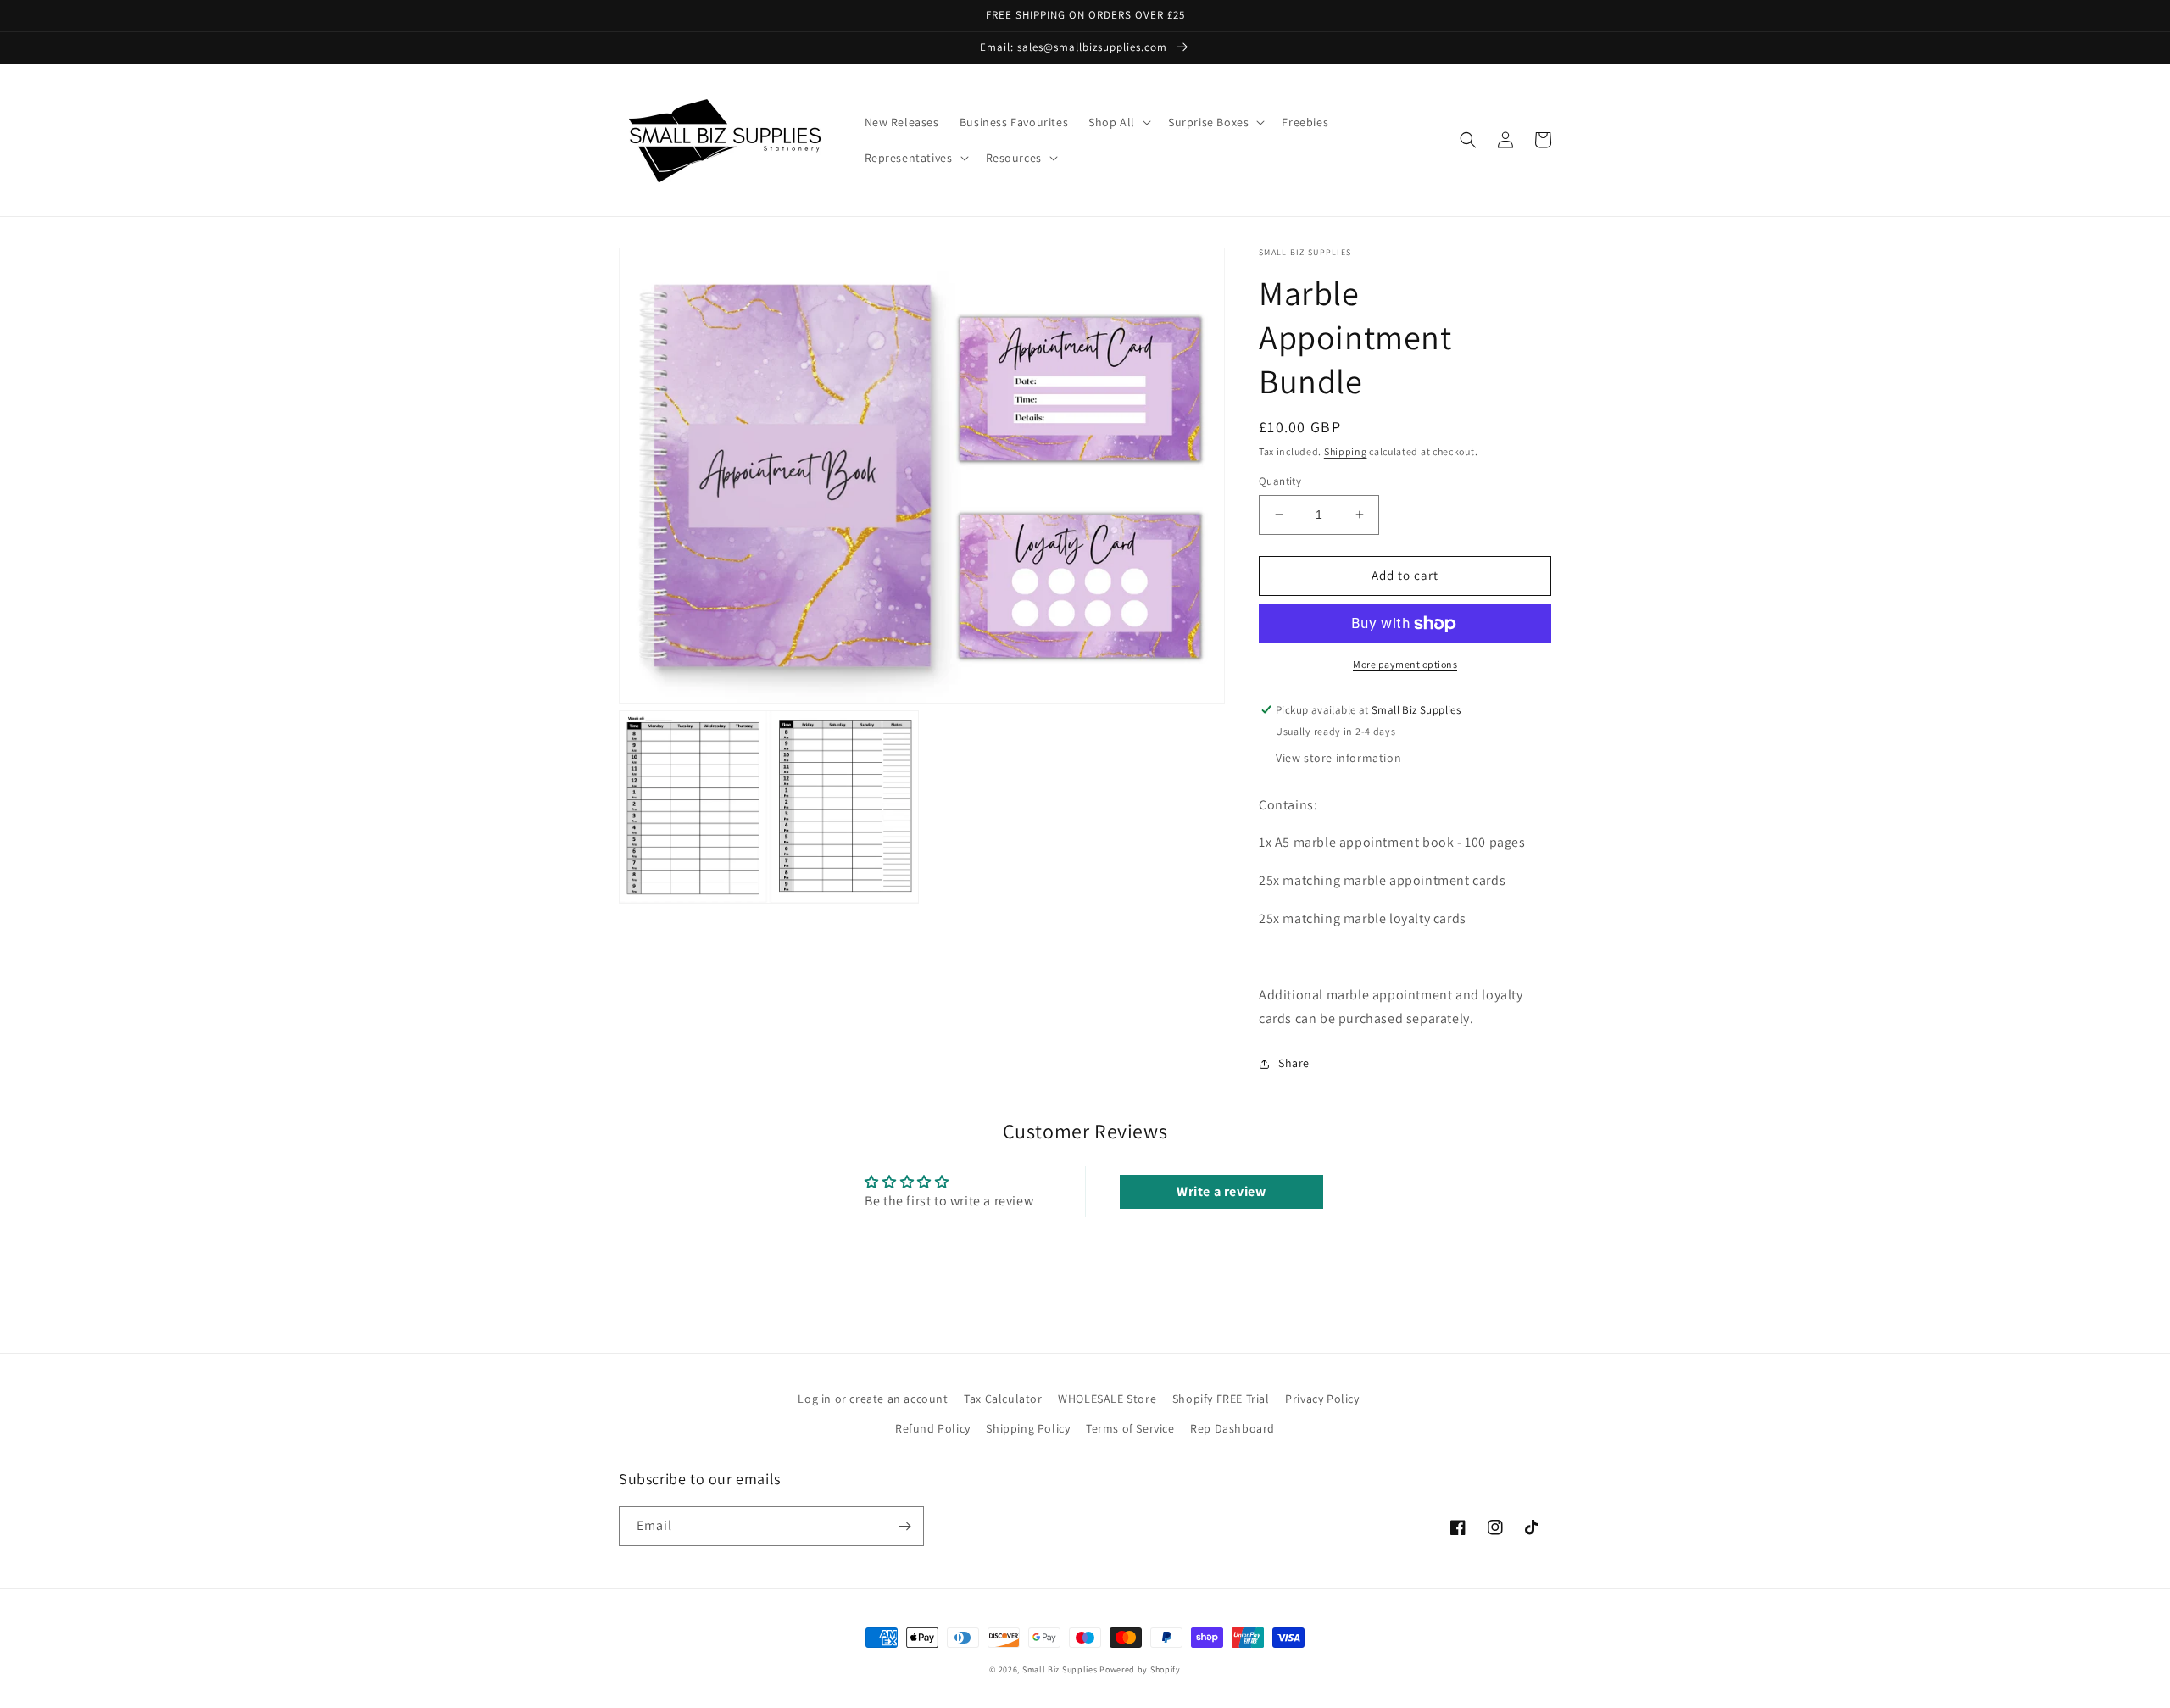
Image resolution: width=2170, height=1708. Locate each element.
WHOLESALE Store (1107, 1399)
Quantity (1280, 481)
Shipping (1346, 451)
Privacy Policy (1322, 1399)
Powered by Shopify (1140, 1669)
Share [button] (1294, 1063)
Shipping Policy (1028, 1428)
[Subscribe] (904, 1526)
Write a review (1221, 1191)
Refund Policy (933, 1428)
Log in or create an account (873, 1399)
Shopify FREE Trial (1221, 1399)
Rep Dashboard (1232, 1428)
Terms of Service (1130, 1428)
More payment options (1405, 664)
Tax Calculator (1003, 1399)
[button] (1118, 122)
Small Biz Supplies (1060, 1669)
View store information (1338, 758)
